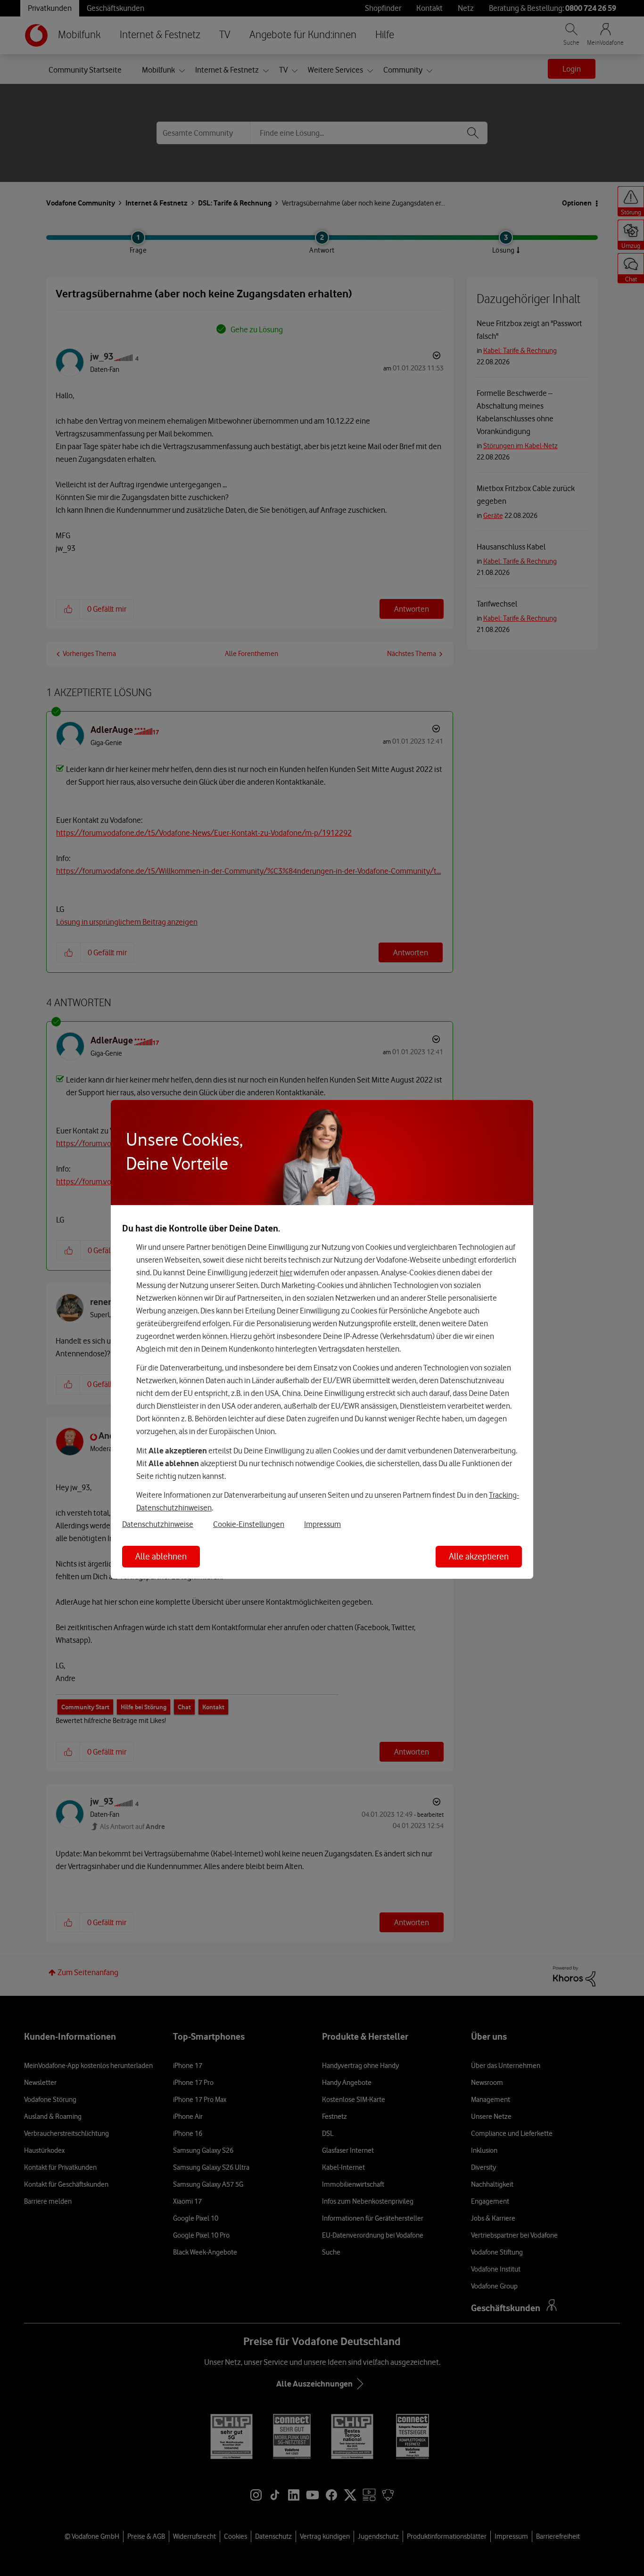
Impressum (322, 1524)
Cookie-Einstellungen (249, 1524)
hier (286, 1272)
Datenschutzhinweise (158, 1524)
